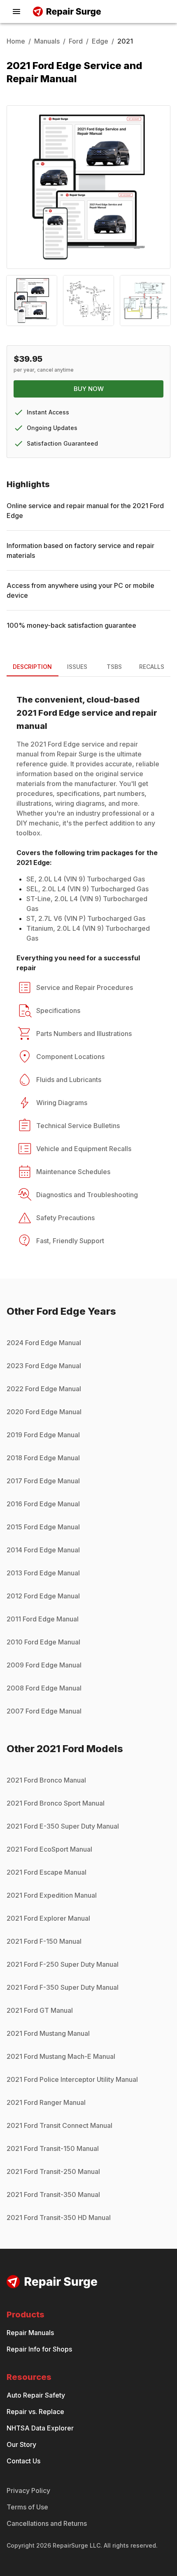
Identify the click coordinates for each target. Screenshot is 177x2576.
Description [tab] (32, 667)
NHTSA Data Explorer (40, 2428)
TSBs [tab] (114, 667)
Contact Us (23, 2461)
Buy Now (89, 389)
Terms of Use (27, 2507)
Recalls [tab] (152, 667)
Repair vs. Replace (35, 2412)
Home (16, 41)
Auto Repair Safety (36, 2395)
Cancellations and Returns (47, 2523)
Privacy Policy (28, 2490)
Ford (76, 41)
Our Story (21, 2444)
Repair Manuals (30, 2333)
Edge (100, 41)
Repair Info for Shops (39, 2349)
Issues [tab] (77, 667)
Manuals (47, 41)
